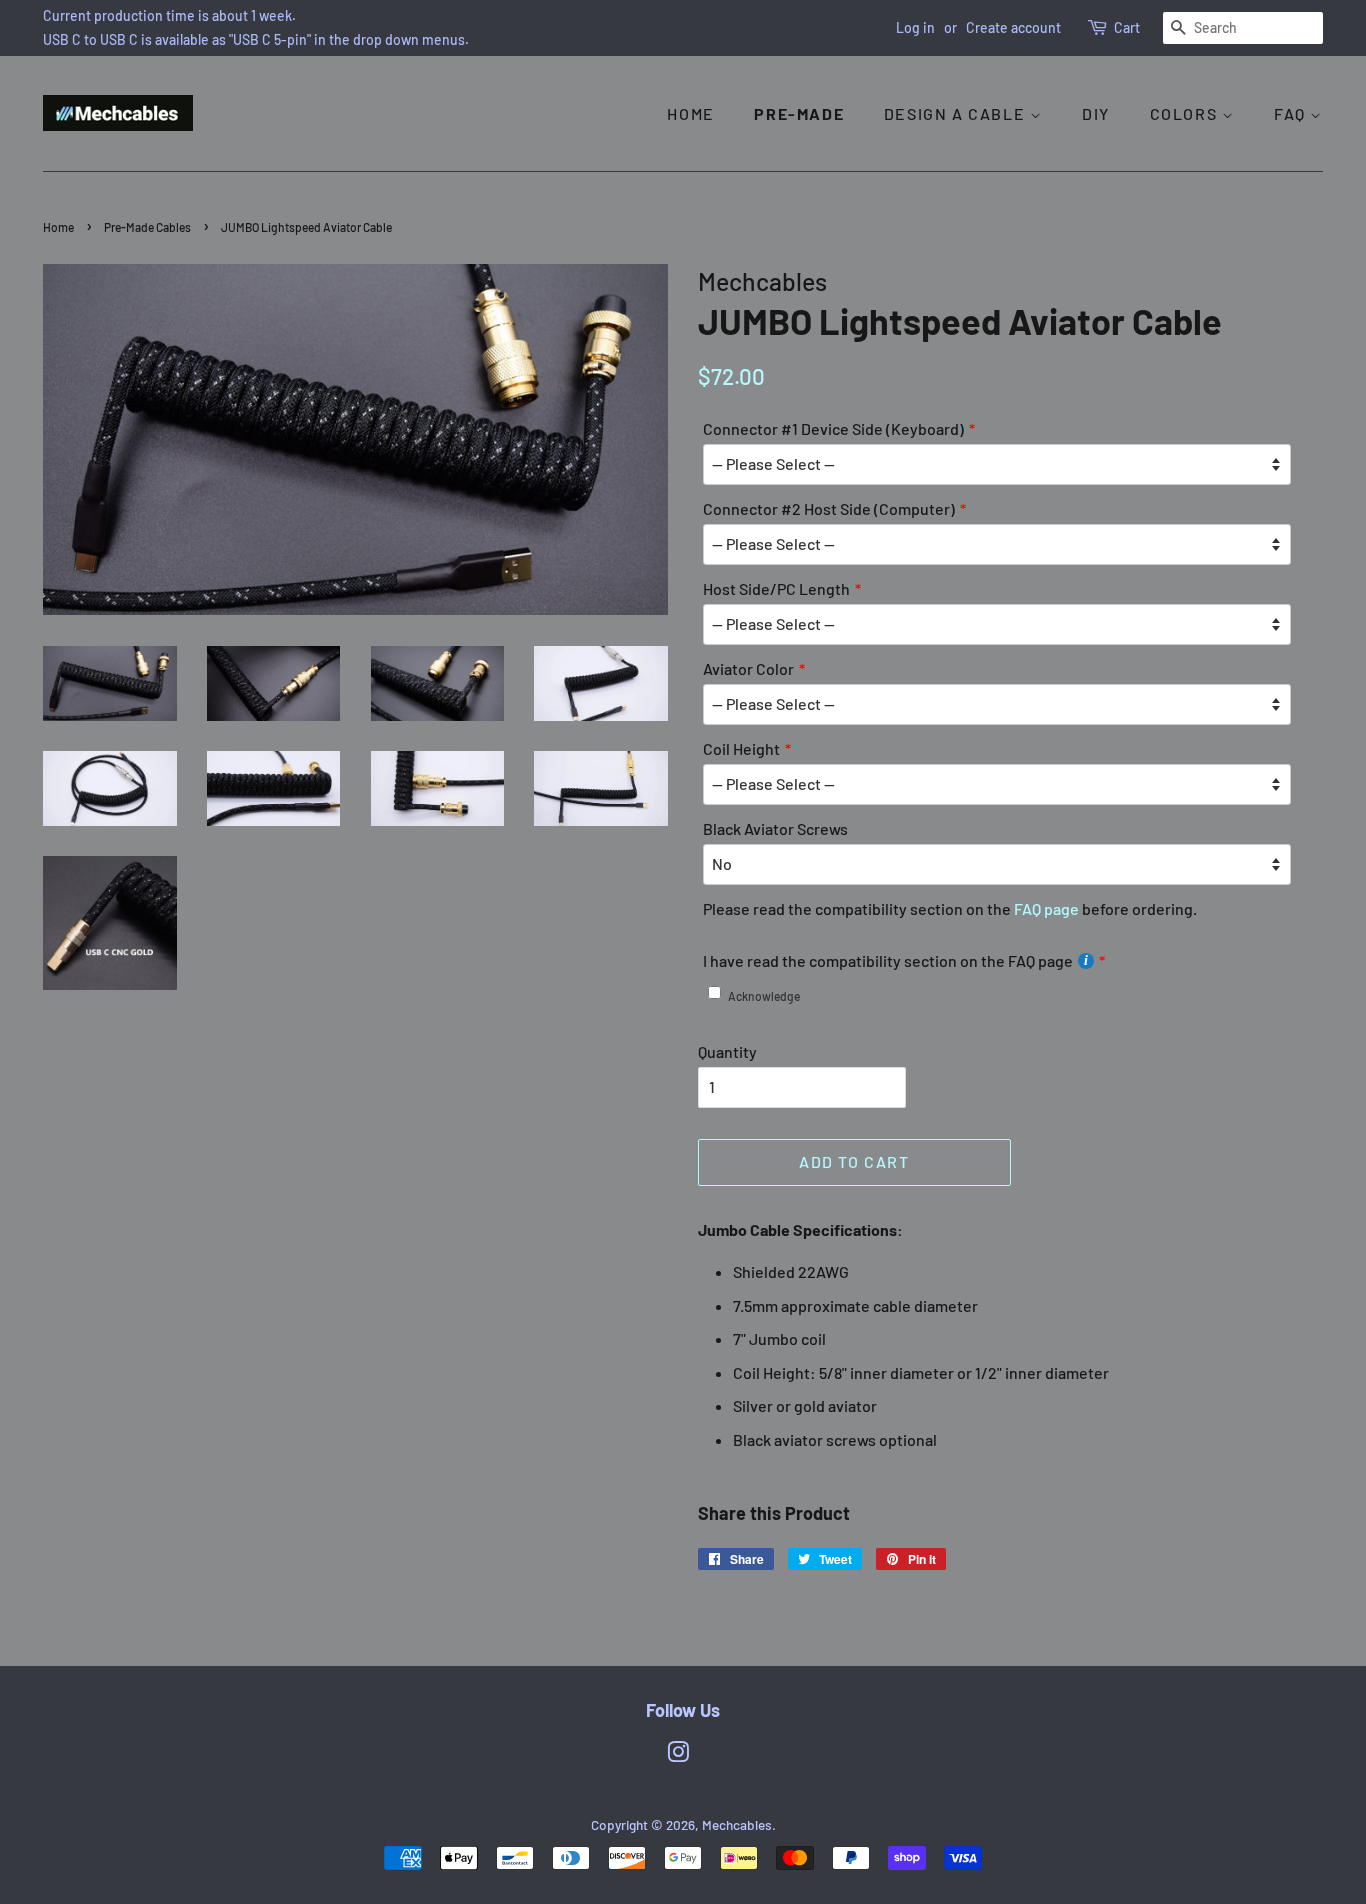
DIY (1096, 113)
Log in (915, 27)
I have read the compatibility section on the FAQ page (888, 960)
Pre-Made (799, 113)
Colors (1186, 113)
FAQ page (1046, 908)
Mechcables (737, 1824)
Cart (1127, 27)
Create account (1013, 27)
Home (690, 113)
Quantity (727, 1051)
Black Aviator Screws (775, 828)
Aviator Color (748, 668)
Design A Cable (957, 113)
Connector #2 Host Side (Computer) (829, 508)
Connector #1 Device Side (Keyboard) (833, 428)
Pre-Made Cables (147, 227)
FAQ (1292, 113)
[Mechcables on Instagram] (678, 1755)
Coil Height (741, 748)
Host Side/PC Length (776, 588)
